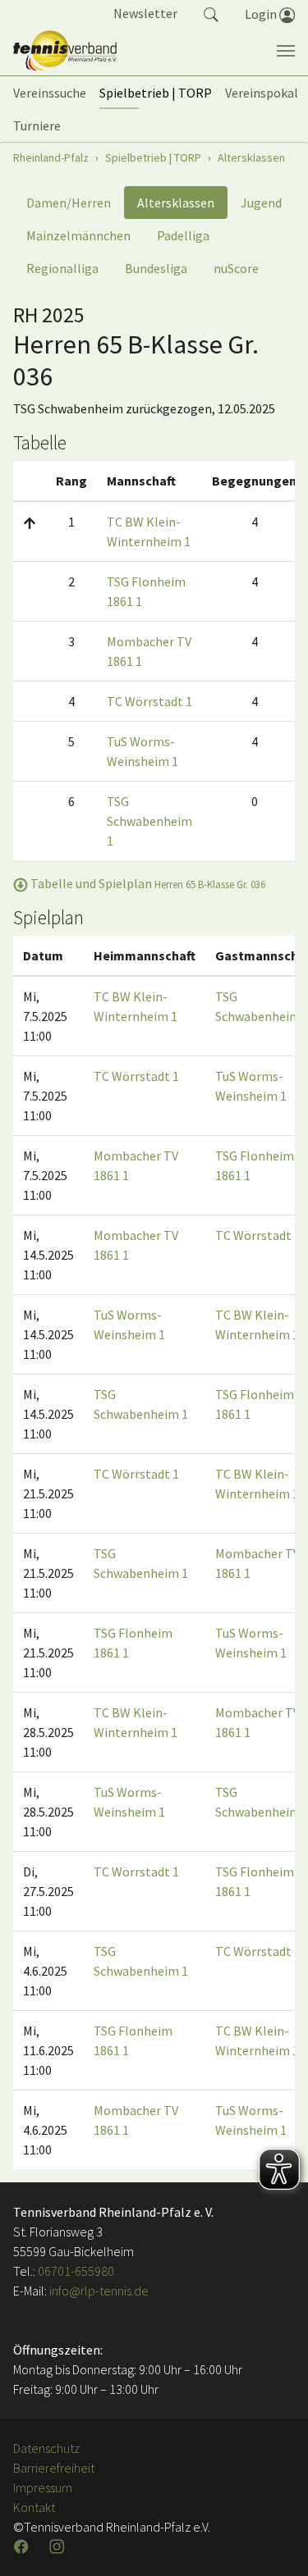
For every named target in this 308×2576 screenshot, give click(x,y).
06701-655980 (76, 2271)
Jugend (261, 203)
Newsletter (145, 13)
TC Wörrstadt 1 (149, 701)
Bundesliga (156, 268)
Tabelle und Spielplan (147, 883)
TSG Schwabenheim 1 (149, 821)
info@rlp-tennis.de (98, 2291)
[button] (211, 13)
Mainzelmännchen (78, 235)
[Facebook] (23, 2546)
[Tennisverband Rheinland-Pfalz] (65, 51)
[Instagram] (58, 2546)
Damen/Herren (69, 203)
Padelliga (183, 235)
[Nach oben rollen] (275, 2543)
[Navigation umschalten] (286, 51)
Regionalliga (62, 268)
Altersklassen (176, 203)
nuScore (236, 268)
